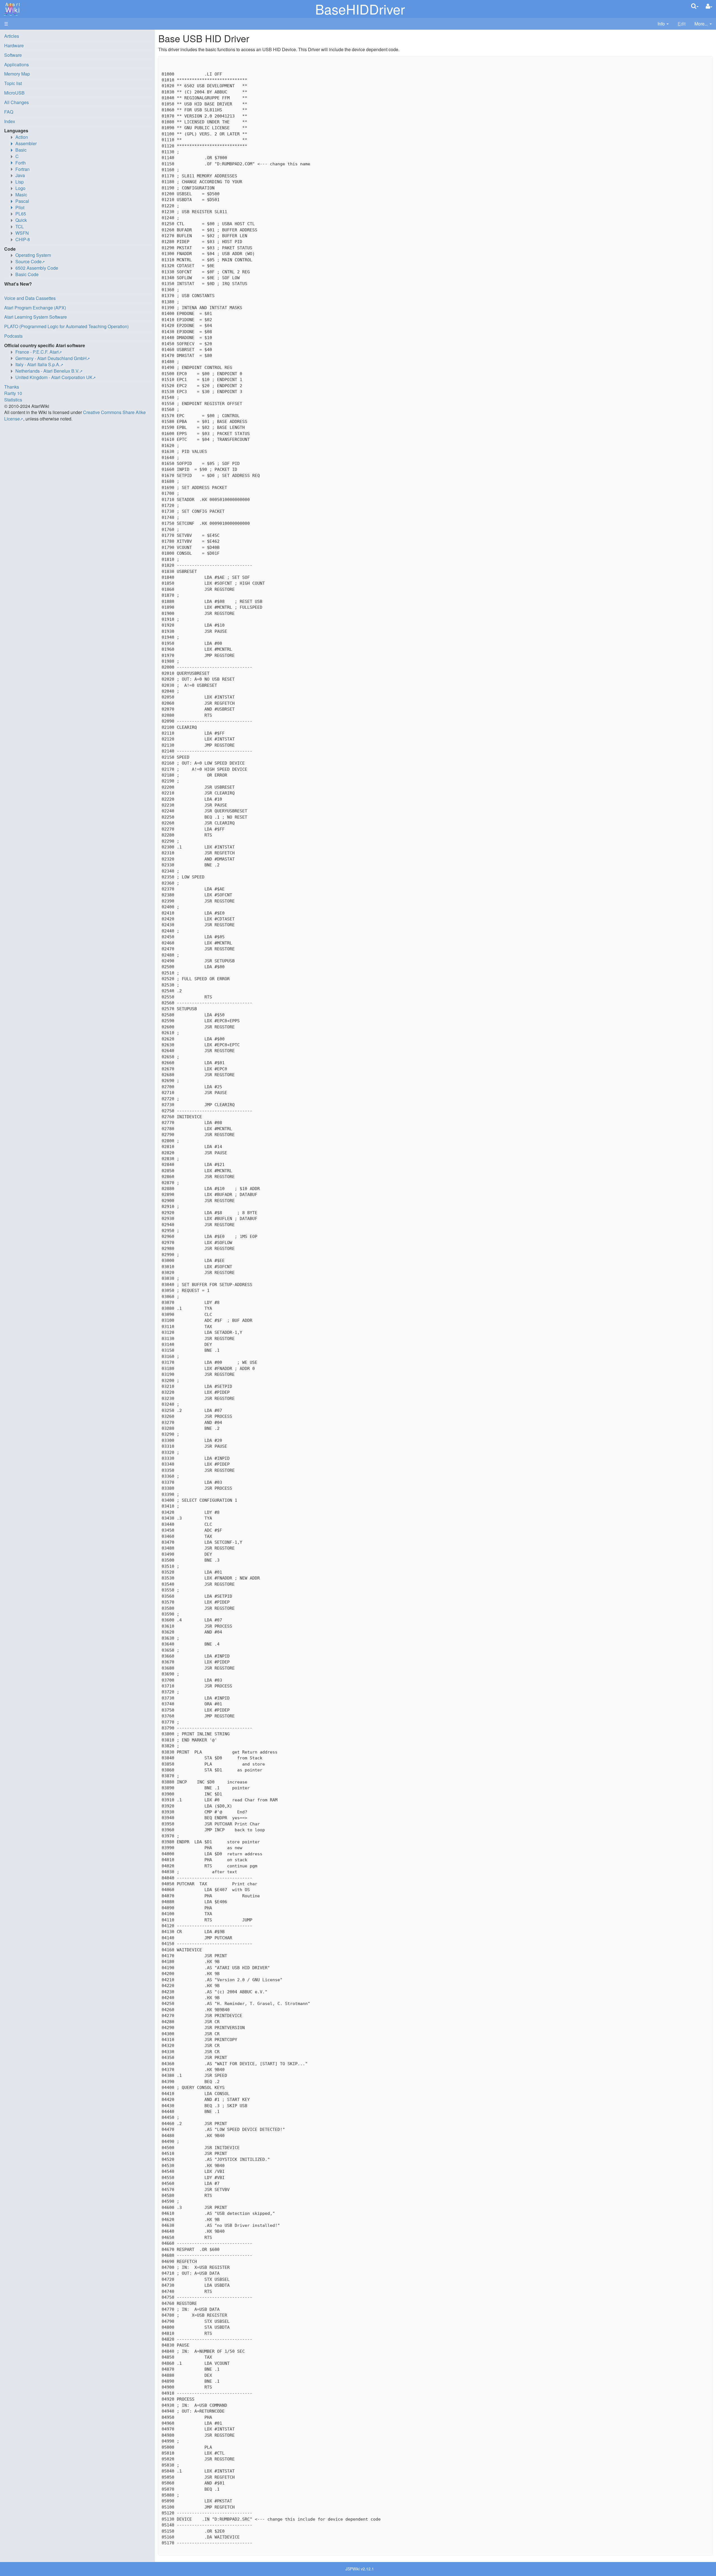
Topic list (13, 83)
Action (22, 137)
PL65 (21, 214)
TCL (20, 226)
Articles (12, 36)
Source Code (29, 261)
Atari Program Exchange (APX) (35, 308)
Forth (21, 163)
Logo (20, 188)
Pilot (20, 207)
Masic (21, 195)
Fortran (23, 169)
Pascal (22, 201)
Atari (12, 8)
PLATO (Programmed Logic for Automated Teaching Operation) (66, 326)
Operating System (33, 255)
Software (13, 55)
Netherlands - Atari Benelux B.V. (47, 371)
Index (10, 121)
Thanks (12, 387)
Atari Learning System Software (36, 317)
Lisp (20, 182)
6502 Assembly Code (37, 268)
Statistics (13, 400)
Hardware (14, 45)
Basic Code (27, 274)
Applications (17, 64)
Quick (21, 220)
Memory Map (17, 74)
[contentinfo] (663, 24)
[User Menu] (709, 6)
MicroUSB (14, 93)
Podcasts (13, 336)
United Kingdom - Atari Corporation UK (54, 377)
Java (20, 175)
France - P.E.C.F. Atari (37, 352)
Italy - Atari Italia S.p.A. (38, 364)
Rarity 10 (13, 393)
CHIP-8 (23, 239)
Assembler (26, 143)
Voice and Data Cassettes (30, 298)
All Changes (17, 102)
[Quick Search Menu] (695, 6)
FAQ (9, 112)
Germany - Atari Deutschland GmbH (51, 358)
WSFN (22, 233)
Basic (21, 150)
